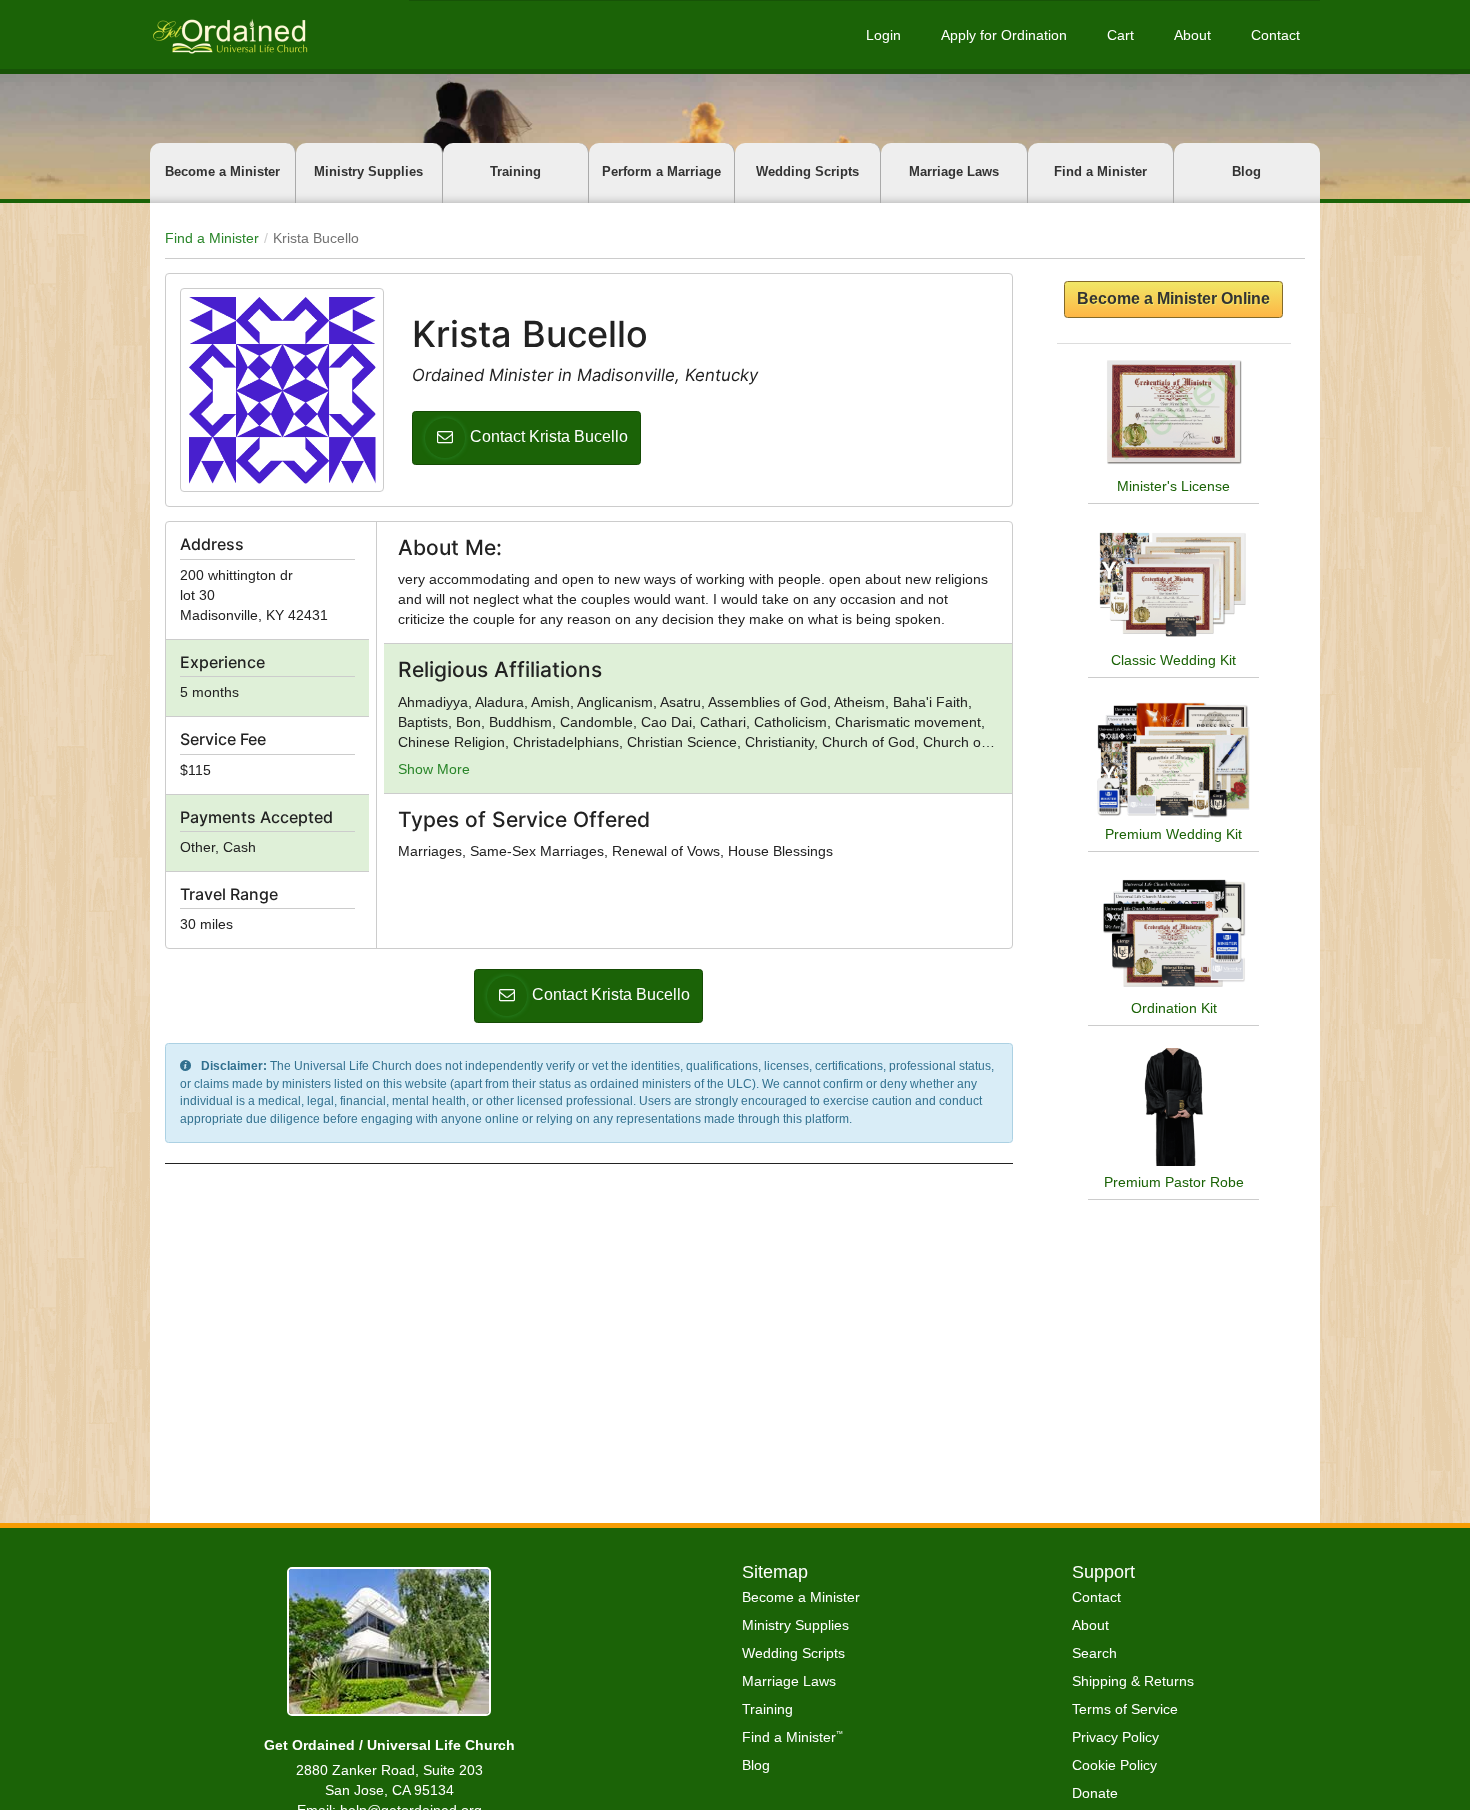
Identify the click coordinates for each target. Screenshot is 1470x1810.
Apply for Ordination (1004, 35)
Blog (1246, 171)
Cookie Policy (1114, 1765)
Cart (1120, 35)
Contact (1275, 35)
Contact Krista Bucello (549, 436)
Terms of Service (1125, 1709)
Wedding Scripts (807, 171)
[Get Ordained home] (229, 34)
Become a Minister (222, 171)
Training (515, 171)
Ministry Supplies (368, 171)
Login (883, 35)
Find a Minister (1100, 171)
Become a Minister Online (1173, 298)
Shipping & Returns (1133, 1681)
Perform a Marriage (661, 171)
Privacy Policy (1115, 1737)
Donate (1095, 1793)
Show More (434, 769)
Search (1094, 1653)
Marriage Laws (954, 171)
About (1192, 35)
